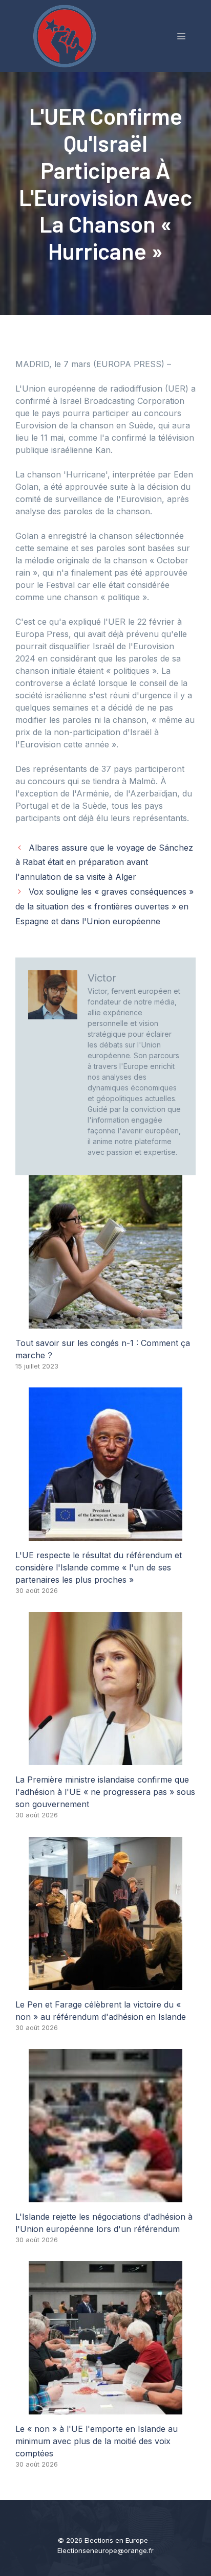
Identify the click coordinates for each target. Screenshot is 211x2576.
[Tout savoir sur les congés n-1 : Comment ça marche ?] (105, 1323)
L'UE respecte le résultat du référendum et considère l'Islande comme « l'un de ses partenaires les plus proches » (99, 1567)
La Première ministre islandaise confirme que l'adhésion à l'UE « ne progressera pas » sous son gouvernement (105, 1792)
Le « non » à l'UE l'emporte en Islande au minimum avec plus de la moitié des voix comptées (97, 2441)
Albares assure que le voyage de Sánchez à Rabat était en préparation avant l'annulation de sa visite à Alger (104, 862)
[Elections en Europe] (67, 35)
